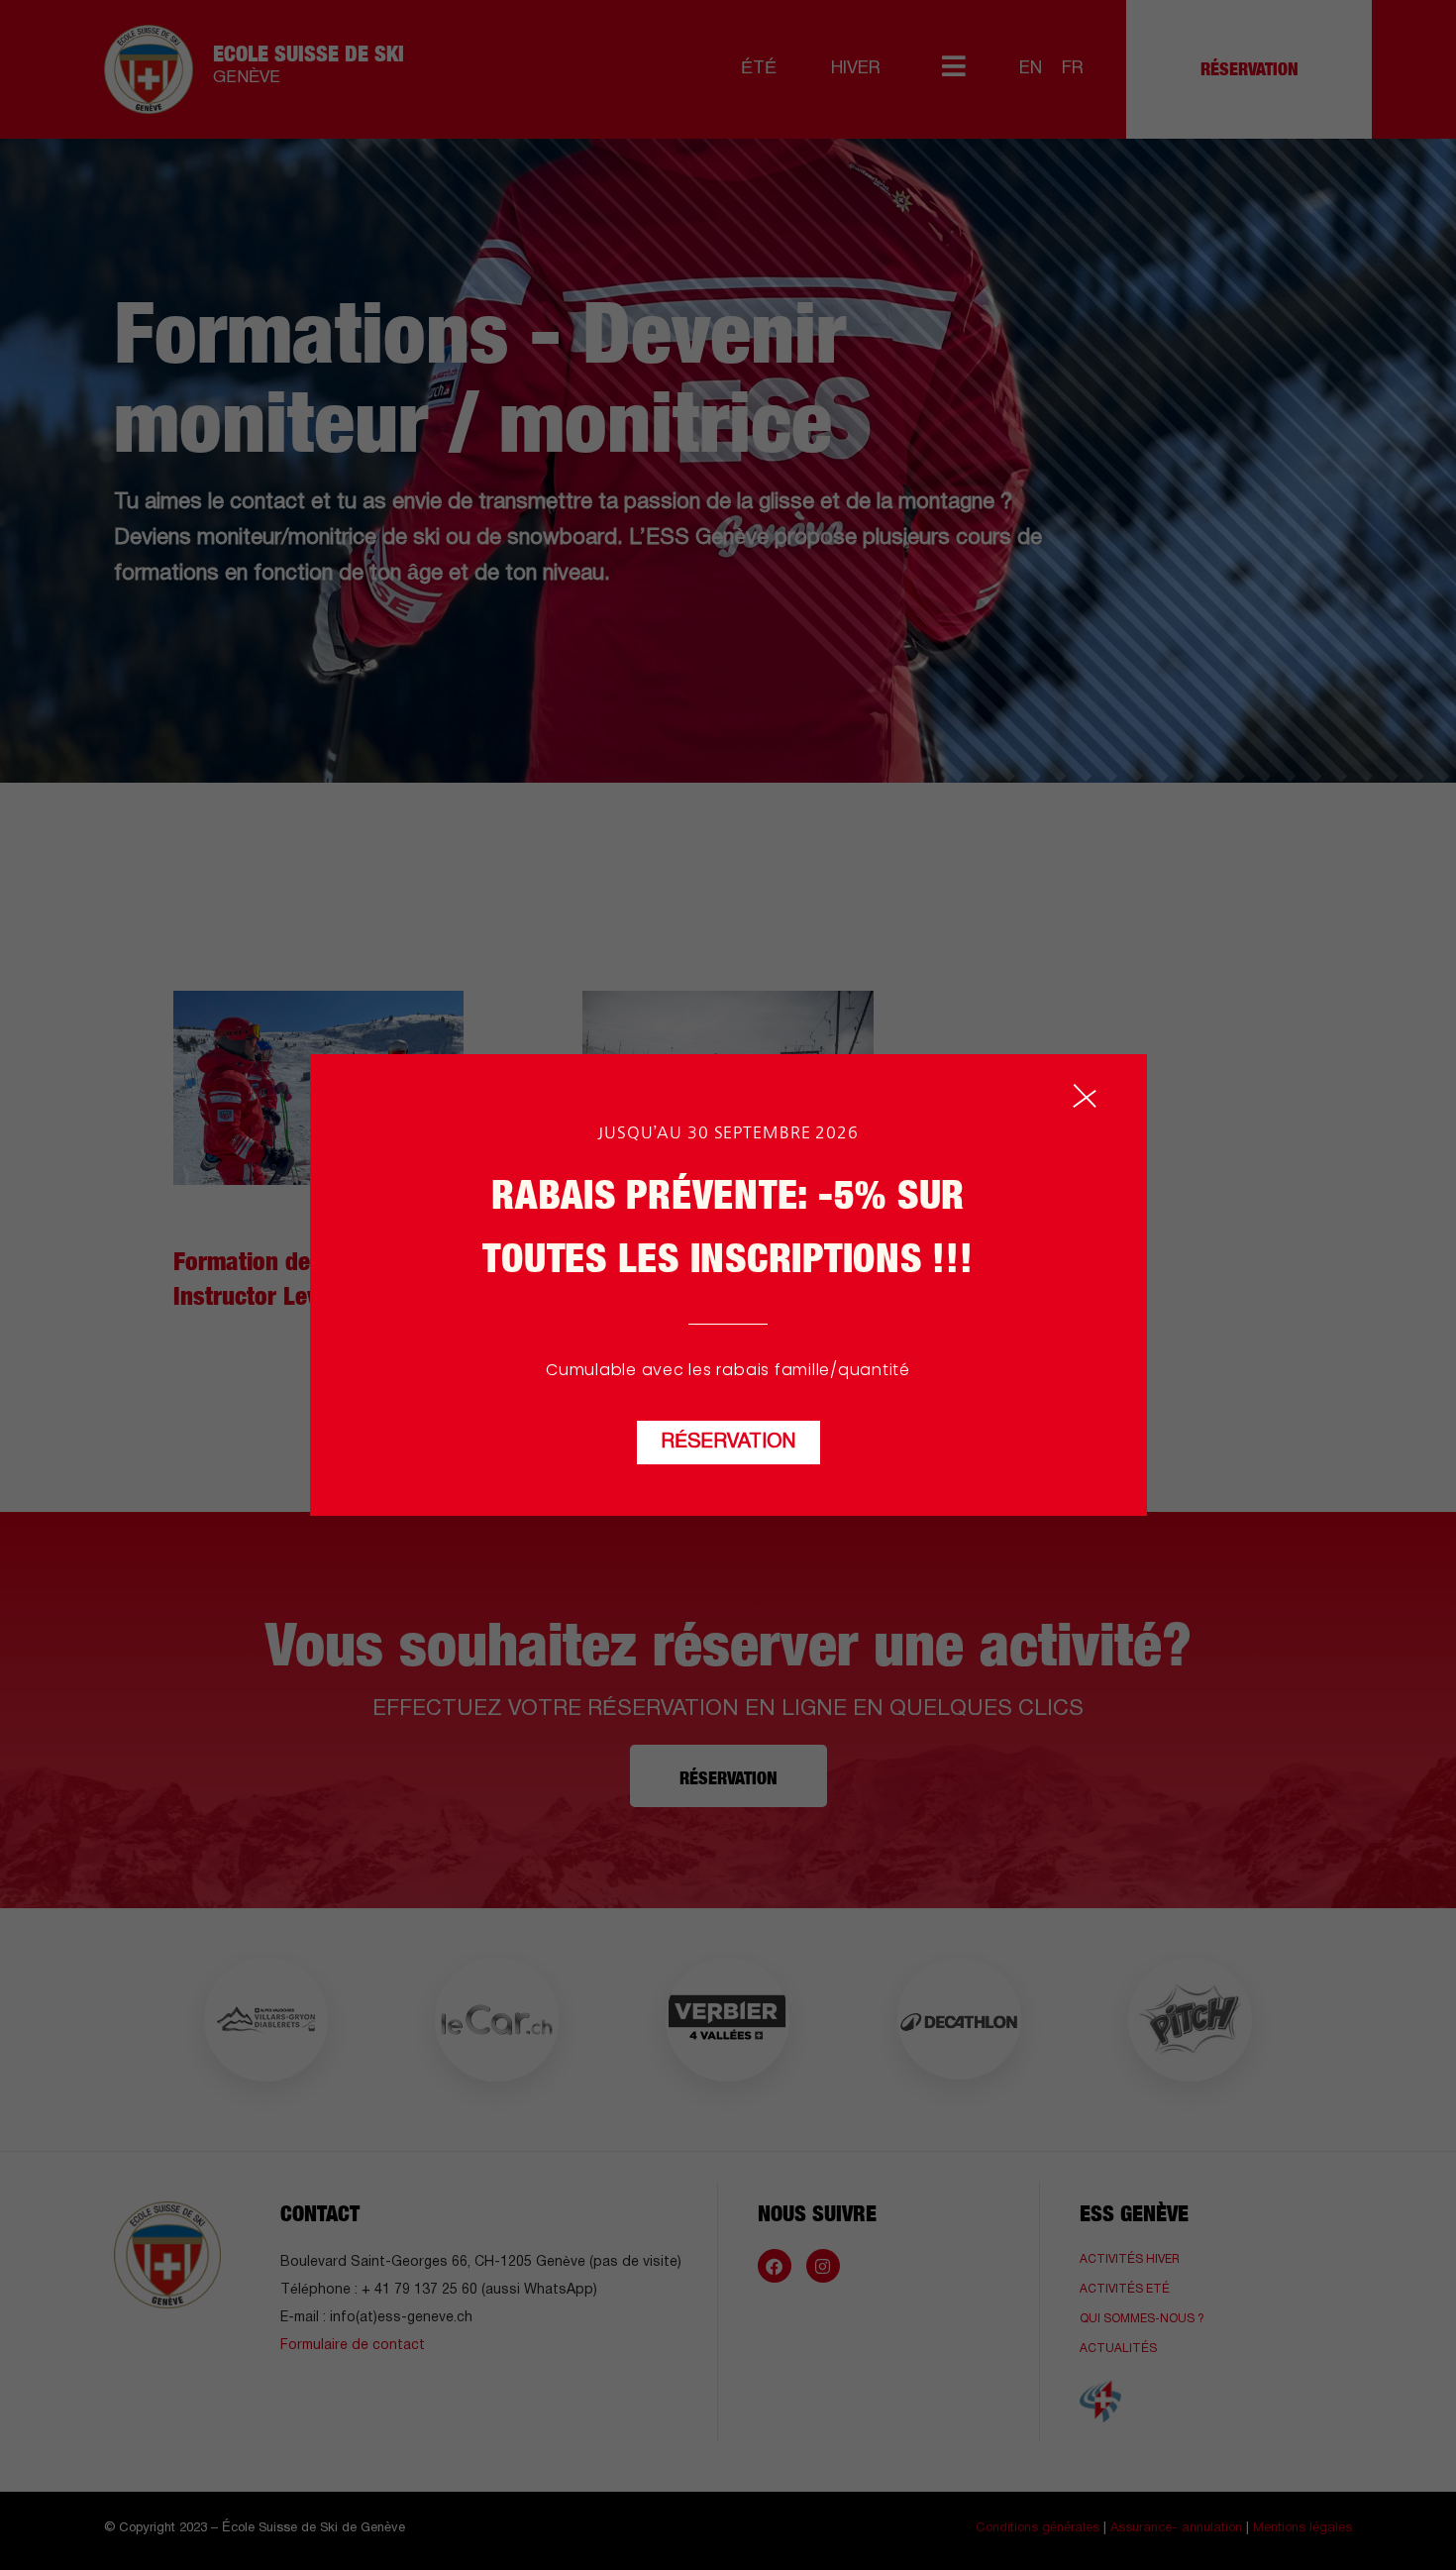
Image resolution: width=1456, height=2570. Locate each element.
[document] (728, 1285)
